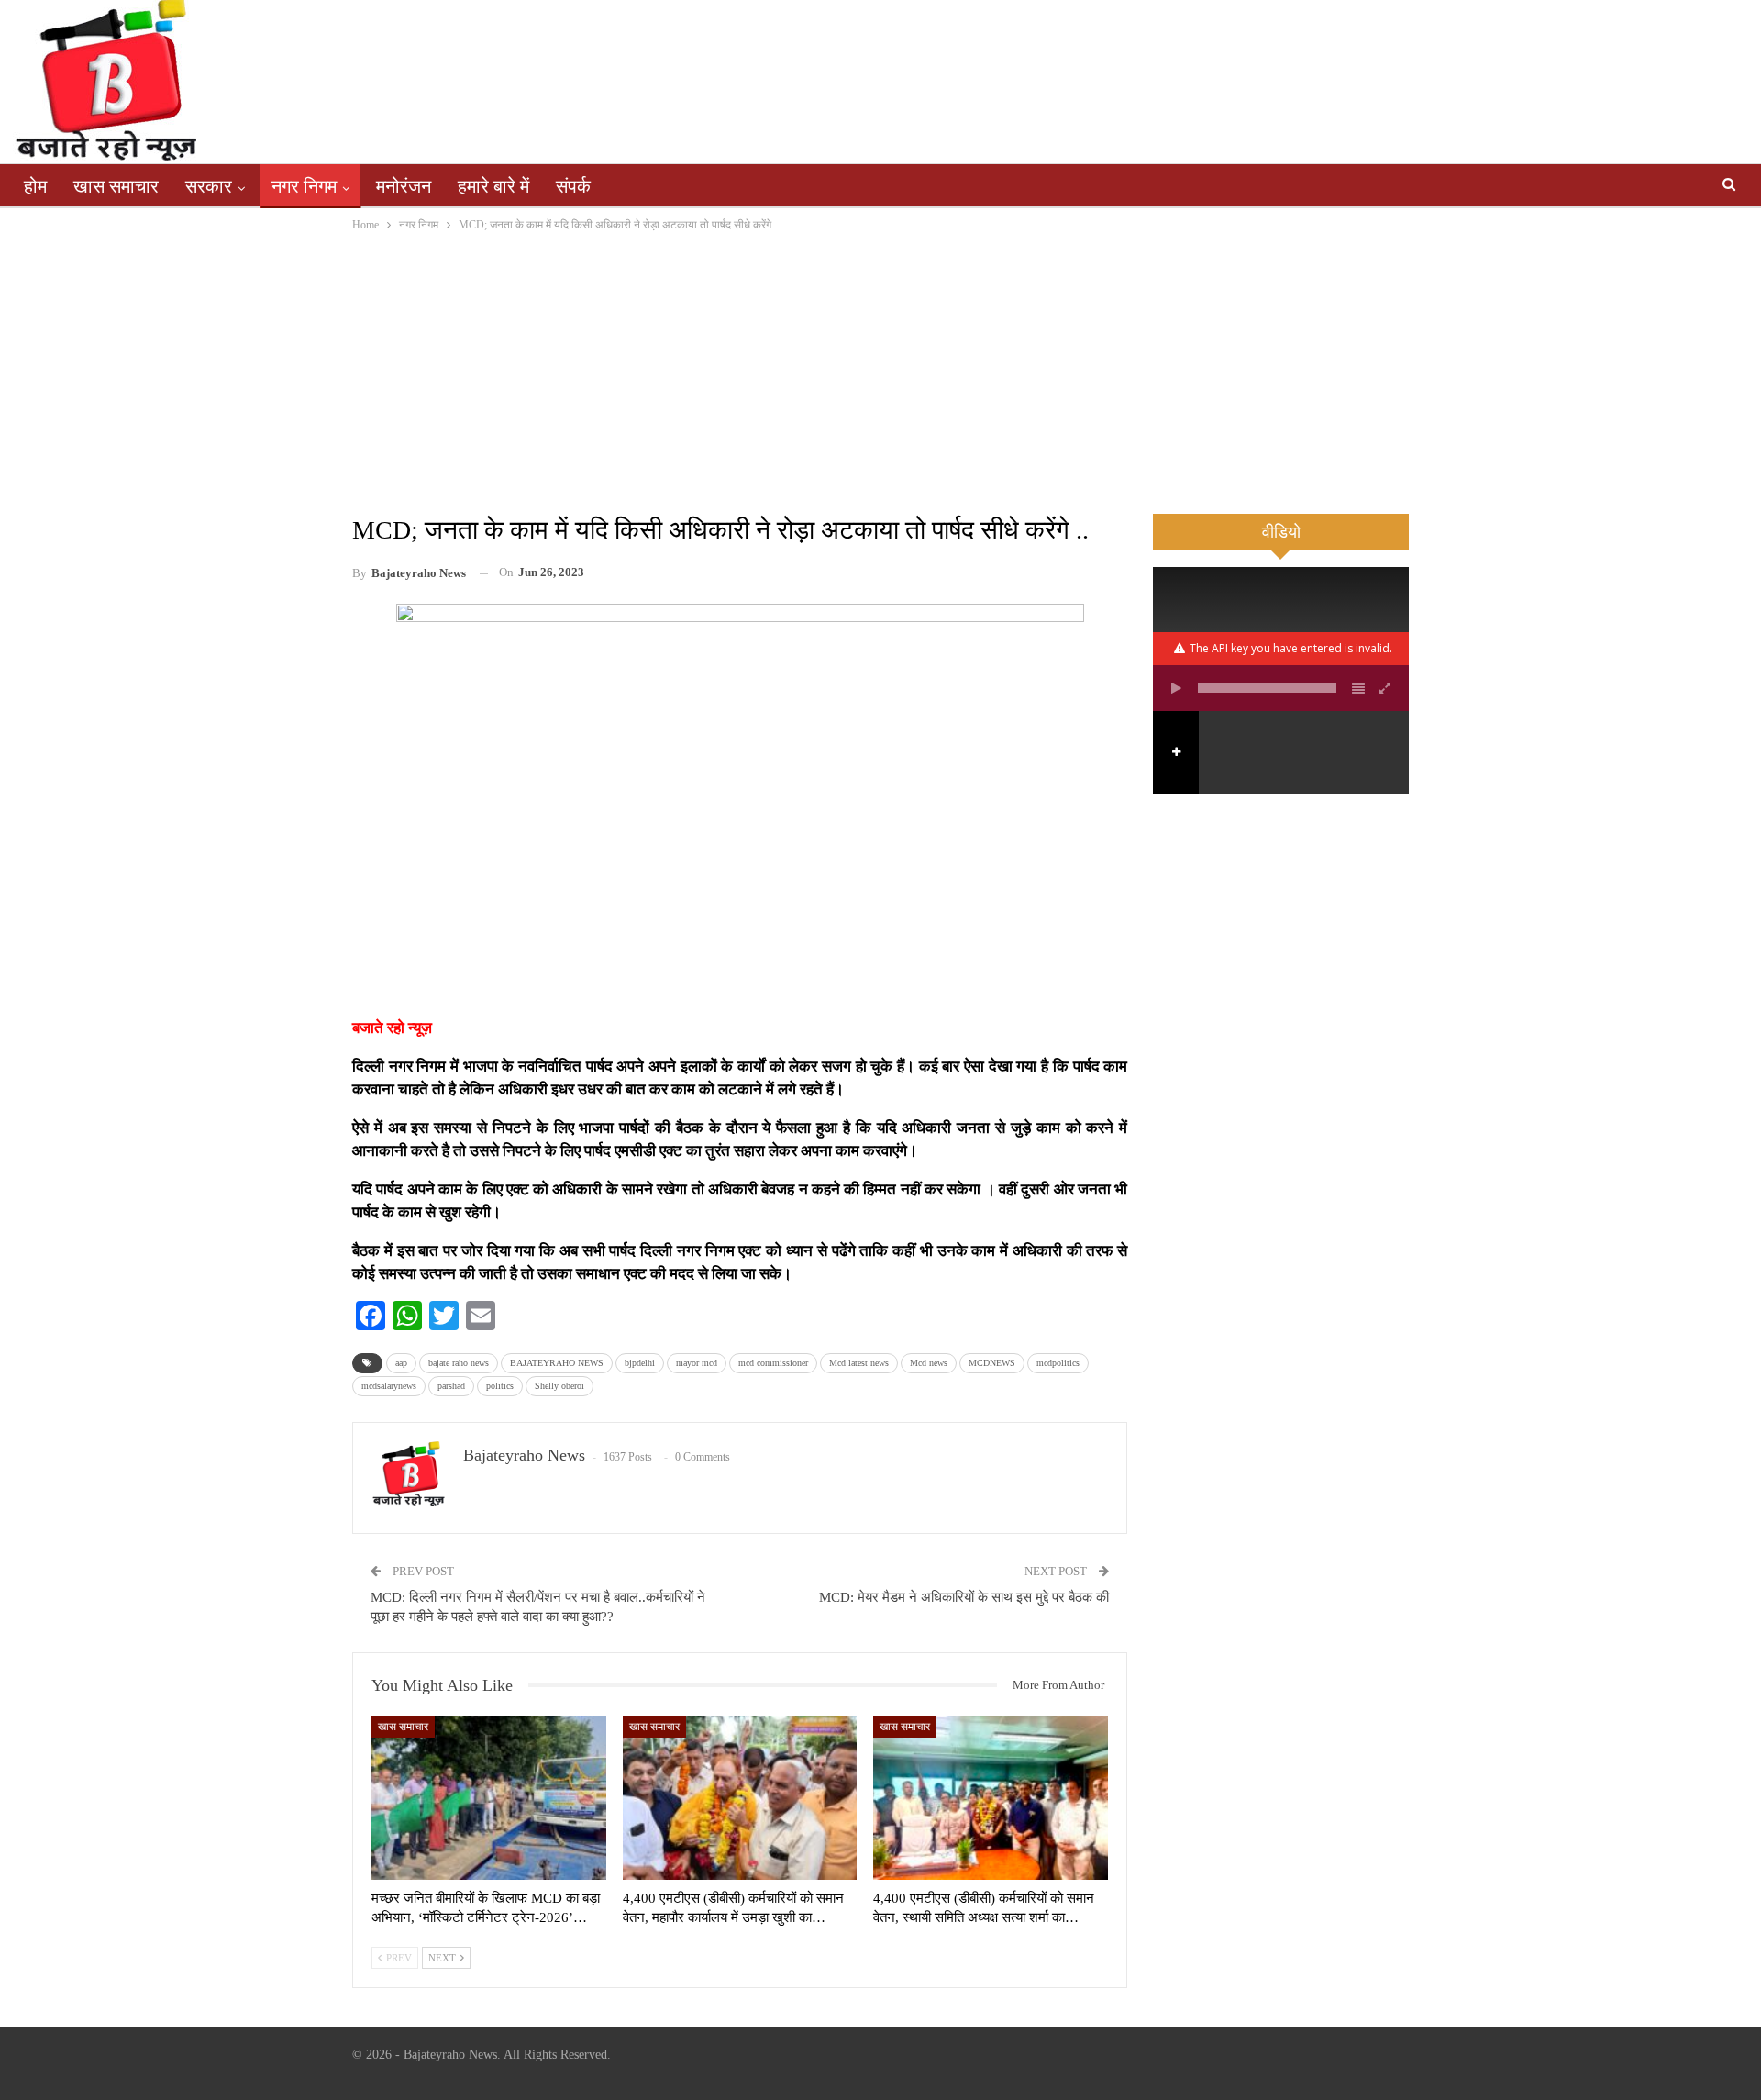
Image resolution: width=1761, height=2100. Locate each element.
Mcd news (929, 1363)
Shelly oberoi (559, 1386)
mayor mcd (697, 1363)
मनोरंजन (404, 186)
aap (401, 1363)
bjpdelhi (640, 1363)
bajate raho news (459, 1363)
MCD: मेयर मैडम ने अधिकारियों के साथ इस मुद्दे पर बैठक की (964, 1597)
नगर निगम (304, 186)
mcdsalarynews (389, 1386)
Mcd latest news (859, 1363)
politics (500, 1386)
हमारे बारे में (493, 186)
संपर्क (573, 186)
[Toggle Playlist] (1358, 688)
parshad (451, 1386)
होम (35, 186)
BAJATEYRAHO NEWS (557, 1363)
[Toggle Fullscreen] (1386, 688)
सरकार (209, 186)
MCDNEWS (992, 1363)
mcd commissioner (773, 1363)
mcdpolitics (1058, 1363)
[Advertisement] (880, 372)
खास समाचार (116, 186)
